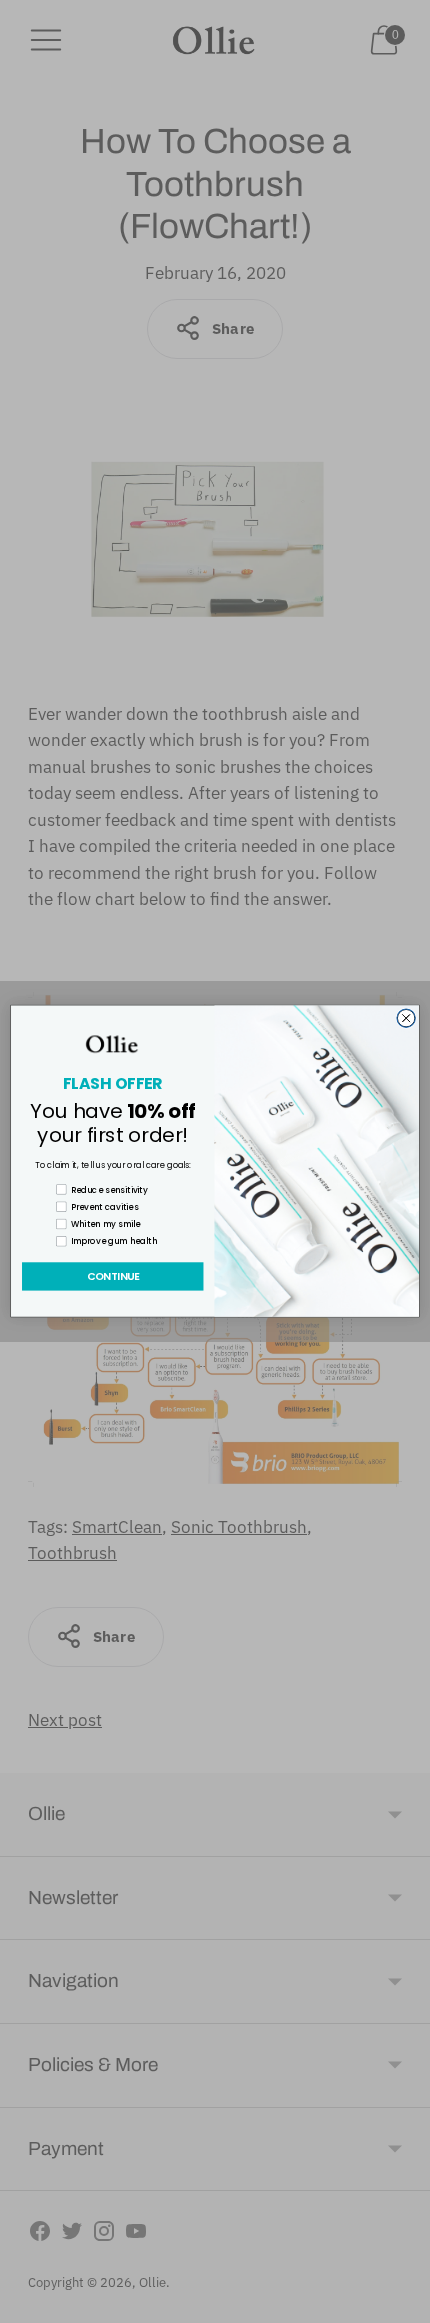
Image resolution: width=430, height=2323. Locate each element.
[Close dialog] (406, 1018)
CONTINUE (113, 1277)
